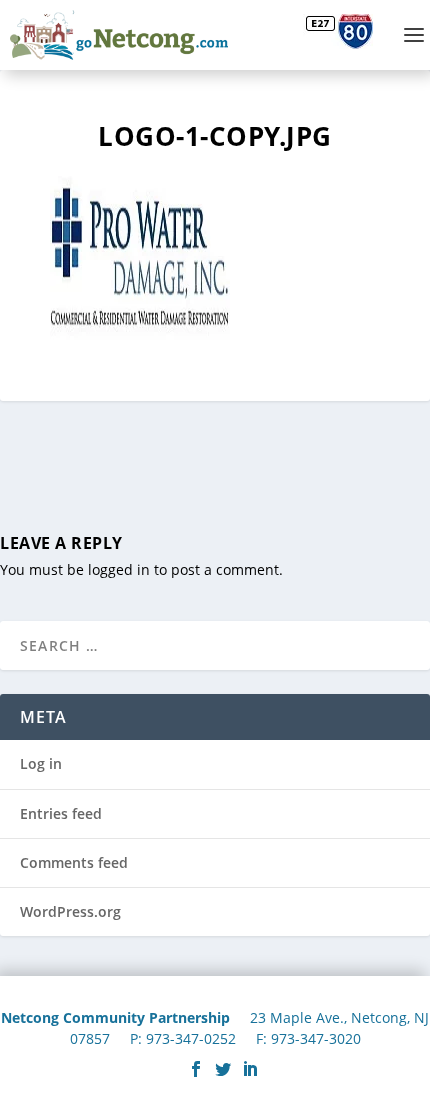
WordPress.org (70, 911)
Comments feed (74, 862)
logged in (119, 569)
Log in (41, 763)
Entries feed (61, 813)
